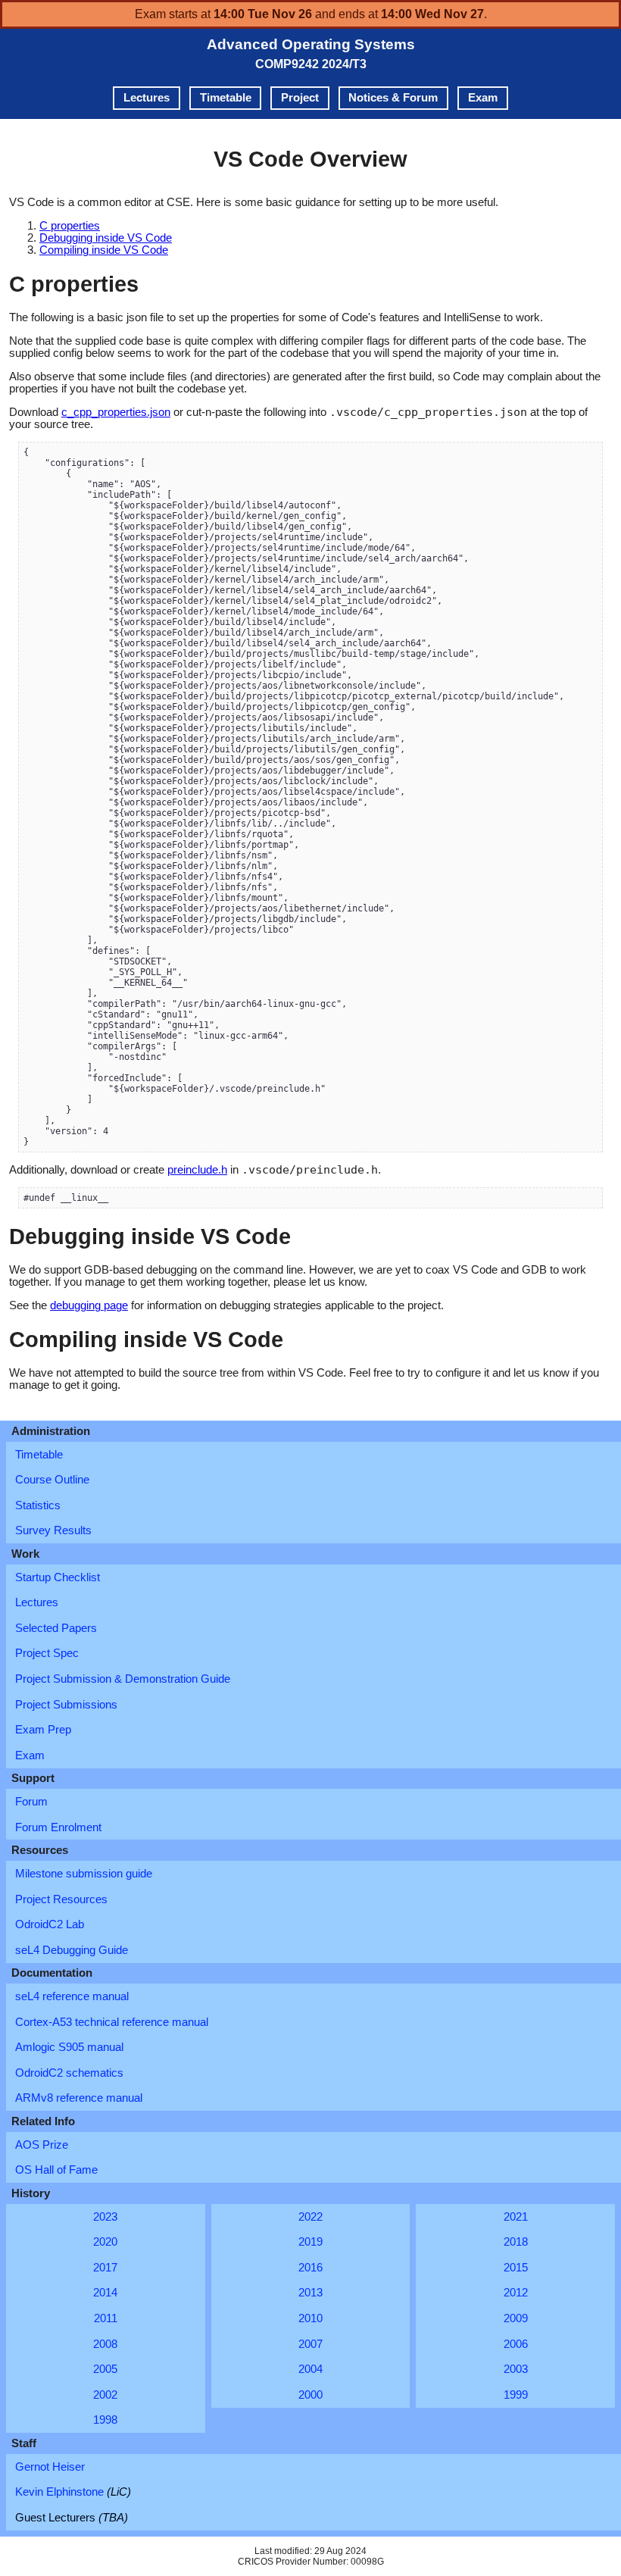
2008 (105, 2344)
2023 (105, 2217)
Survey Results (53, 1530)
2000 (310, 2395)
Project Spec (47, 1653)
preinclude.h (197, 1170)
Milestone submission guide (84, 1874)
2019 (310, 2242)
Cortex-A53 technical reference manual (112, 2022)
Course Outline (52, 1480)
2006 (516, 2344)
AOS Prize (42, 2145)
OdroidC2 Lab (50, 1924)
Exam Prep (43, 1730)
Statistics (38, 1505)
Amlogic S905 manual (69, 2047)
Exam (483, 98)
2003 (516, 2369)
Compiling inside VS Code (104, 250)
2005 (105, 2369)
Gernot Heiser (50, 2467)
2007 (310, 2344)
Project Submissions (66, 1705)
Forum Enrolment (58, 1827)
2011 (106, 2318)
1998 (105, 2420)
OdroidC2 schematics (69, 2073)
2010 (310, 2318)
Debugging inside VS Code (106, 238)
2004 (310, 2369)
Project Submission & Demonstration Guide (123, 1679)
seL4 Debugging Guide (72, 1950)
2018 (516, 2242)
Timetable (226, 98)
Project (300, 98)
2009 (516, 2318)
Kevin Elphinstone (73, 2492)
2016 (310, 2268)
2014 (105, 2293)
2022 (310, 2217)
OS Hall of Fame (56, 2170)
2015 (516, 2268)
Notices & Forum (393, 98)
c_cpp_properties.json (116, 412)
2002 (105, 2395)
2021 (516, 2217)
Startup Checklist (58, 1577)
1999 (516, 2395)
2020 (105, 2242)
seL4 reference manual (72, 1996)
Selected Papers (56, 1628)
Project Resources (61, 1899)
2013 (310, 2293)
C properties (70, 226)
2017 (105, 2268)
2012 (516, 2293)
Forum (31, 1802)
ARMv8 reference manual (79, 2098)
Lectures (147, 98)
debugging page (89, 1305)
